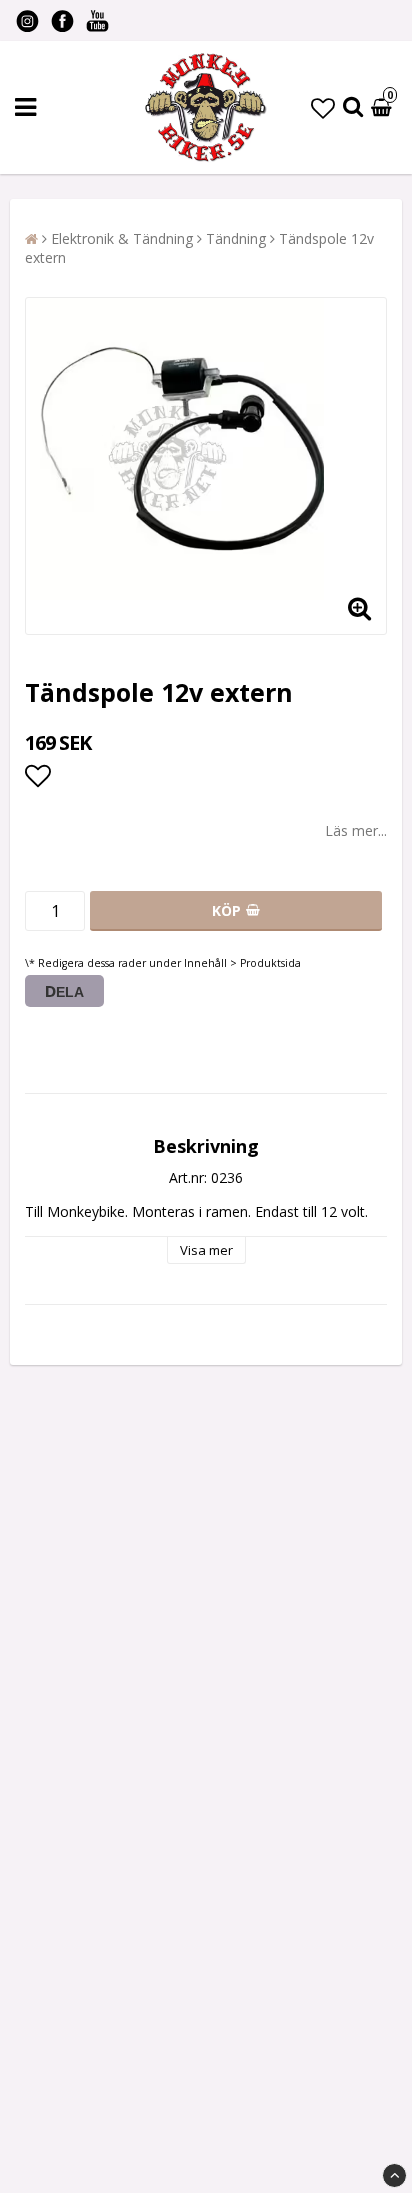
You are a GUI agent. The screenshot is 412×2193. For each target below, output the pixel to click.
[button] (323, 107)
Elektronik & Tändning (122, 238)
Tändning (236, 238)
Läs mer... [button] (356, 830)
